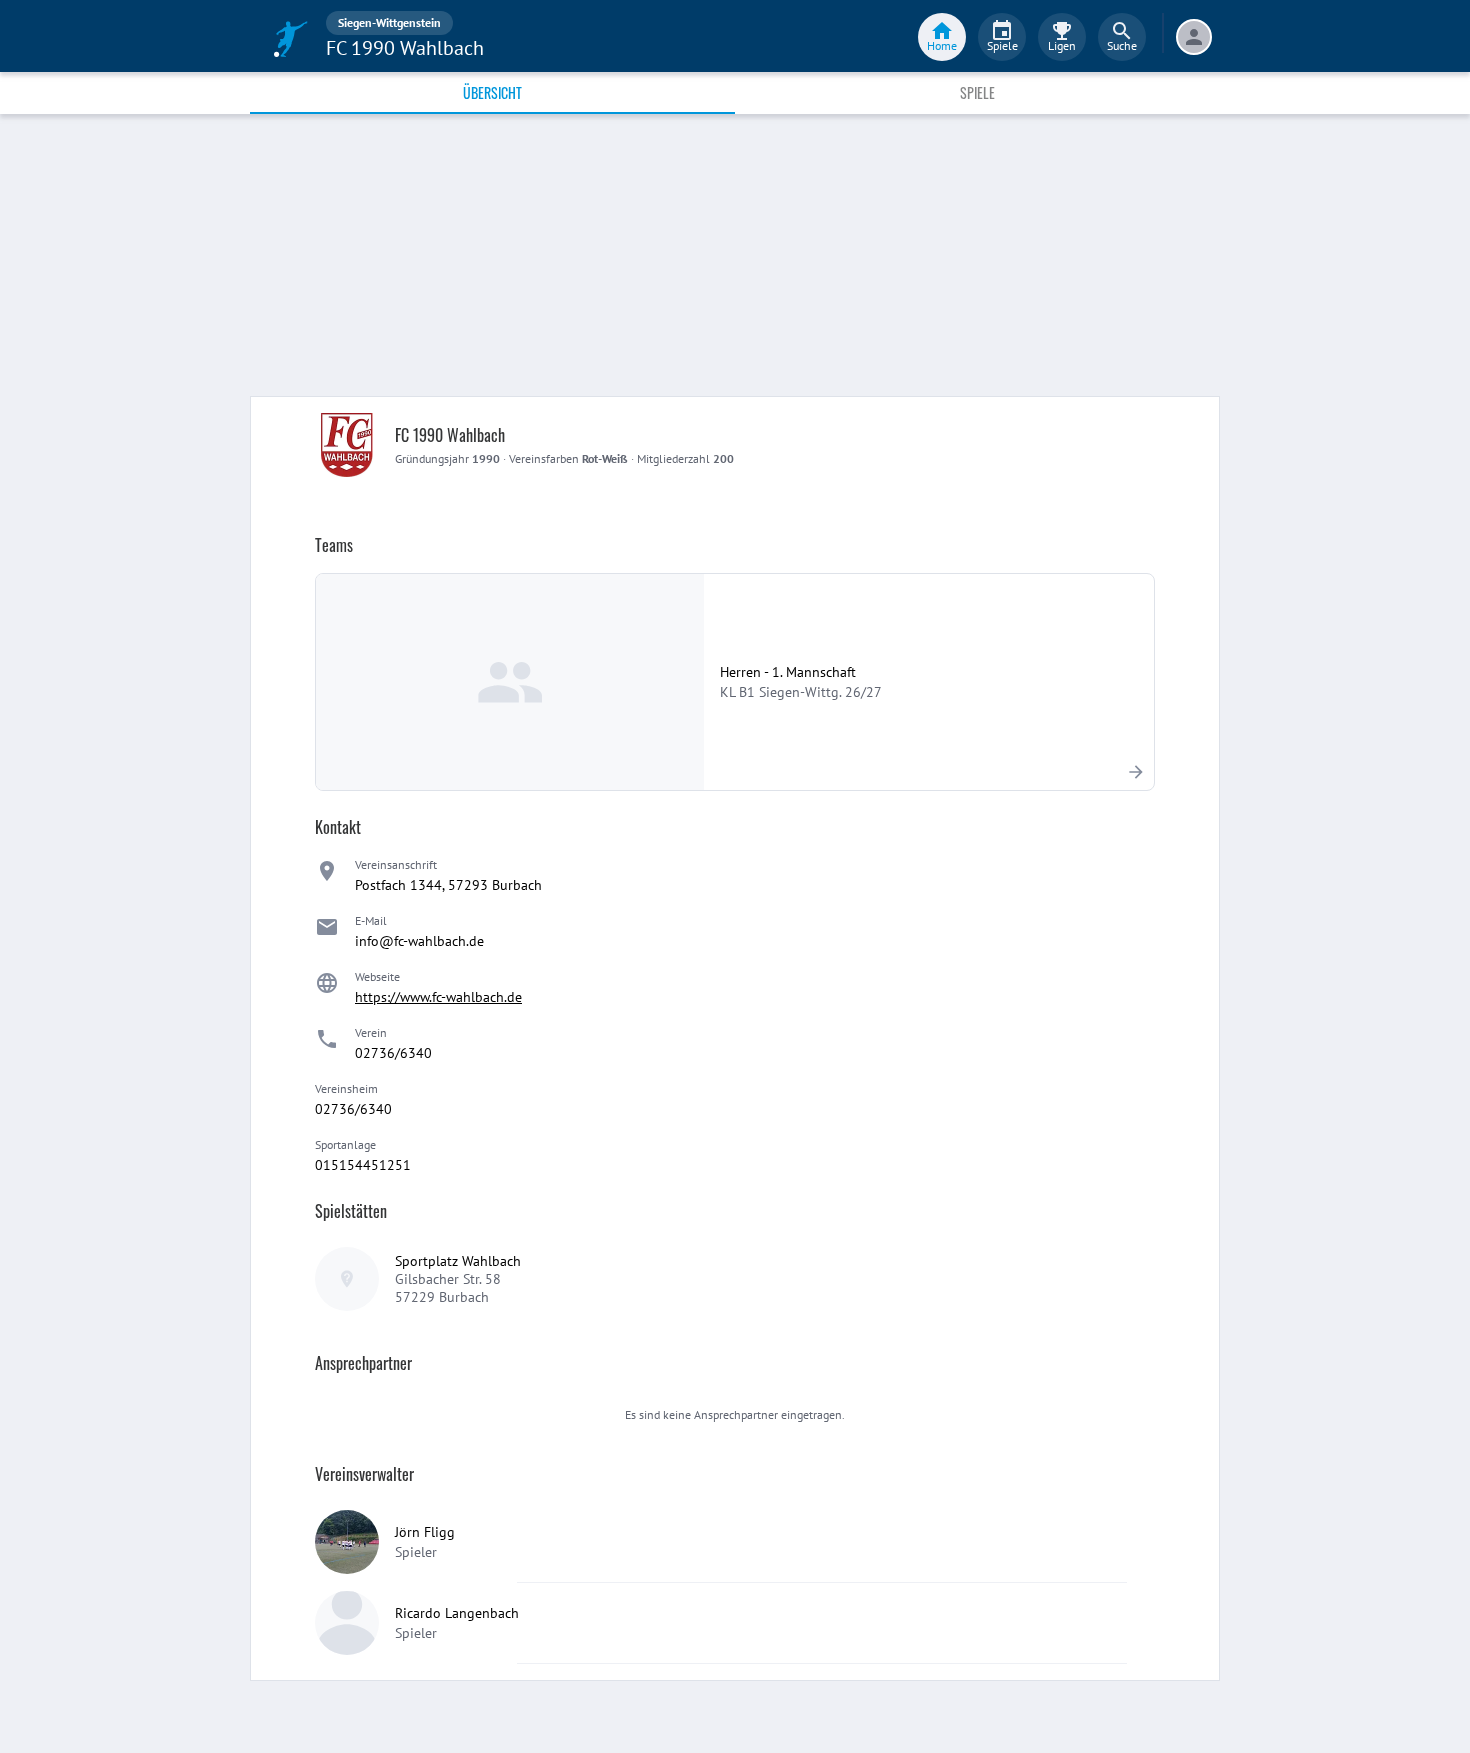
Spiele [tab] (977, 92)
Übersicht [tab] (492, 92)
